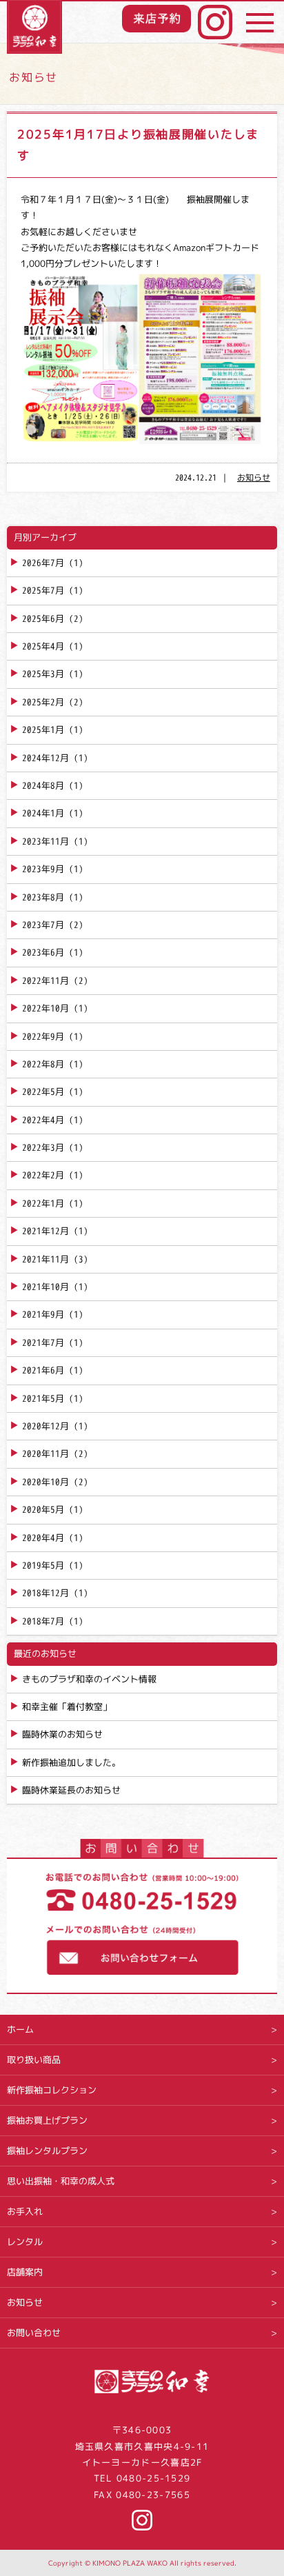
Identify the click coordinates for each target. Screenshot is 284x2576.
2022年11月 (45, 980)
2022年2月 (43, 1175)
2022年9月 (43, 1036)
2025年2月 (43, 702)
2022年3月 (43, 1147)
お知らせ (254, 477)
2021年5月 (43, 1398)
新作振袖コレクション (52, 2090)
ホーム (20, 2029)
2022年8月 (43, 1064)
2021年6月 (43, 1370)
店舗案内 (25, 2272)
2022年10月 (45, 1008)
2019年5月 (43, 1565)
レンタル (25, 2242)
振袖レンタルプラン (47, 2151)
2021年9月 (43, 1314)
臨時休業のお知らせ (62, 1734)
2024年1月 (43, 813)
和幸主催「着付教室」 (67, 1707)
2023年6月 (43, 952)
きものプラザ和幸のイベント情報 (89, 1679)
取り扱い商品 (34, 2060)
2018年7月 (43, 1621)
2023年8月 (43, 897)
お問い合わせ (34, 2333)
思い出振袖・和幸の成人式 (61, 2181)
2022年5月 (43, 1091)
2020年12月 (45, 1426)
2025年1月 (43, 729)
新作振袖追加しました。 (71, 1762)
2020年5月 (43, 1509)
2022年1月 (43, 1203)
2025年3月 (43, 674)
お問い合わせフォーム (142, 1952)
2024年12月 (45, 758)
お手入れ (25, 2211)
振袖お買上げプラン (47, 2120)
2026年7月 (43, 563)
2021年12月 (45, 1231)
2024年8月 (43, 785)
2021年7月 (43, 1342)
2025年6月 (43, 618)
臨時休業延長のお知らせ (71, 1790)
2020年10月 (45, 1482)
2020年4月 (43, 1538)
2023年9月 (43, 869)
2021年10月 (45, 1287)
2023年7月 (43, 925)
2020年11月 (45, 1453)
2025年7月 (43, 590)
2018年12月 (45, 1593)
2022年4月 (43, 1120)
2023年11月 (45, 841)
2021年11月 (45, 1259)
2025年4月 (43, 646)
